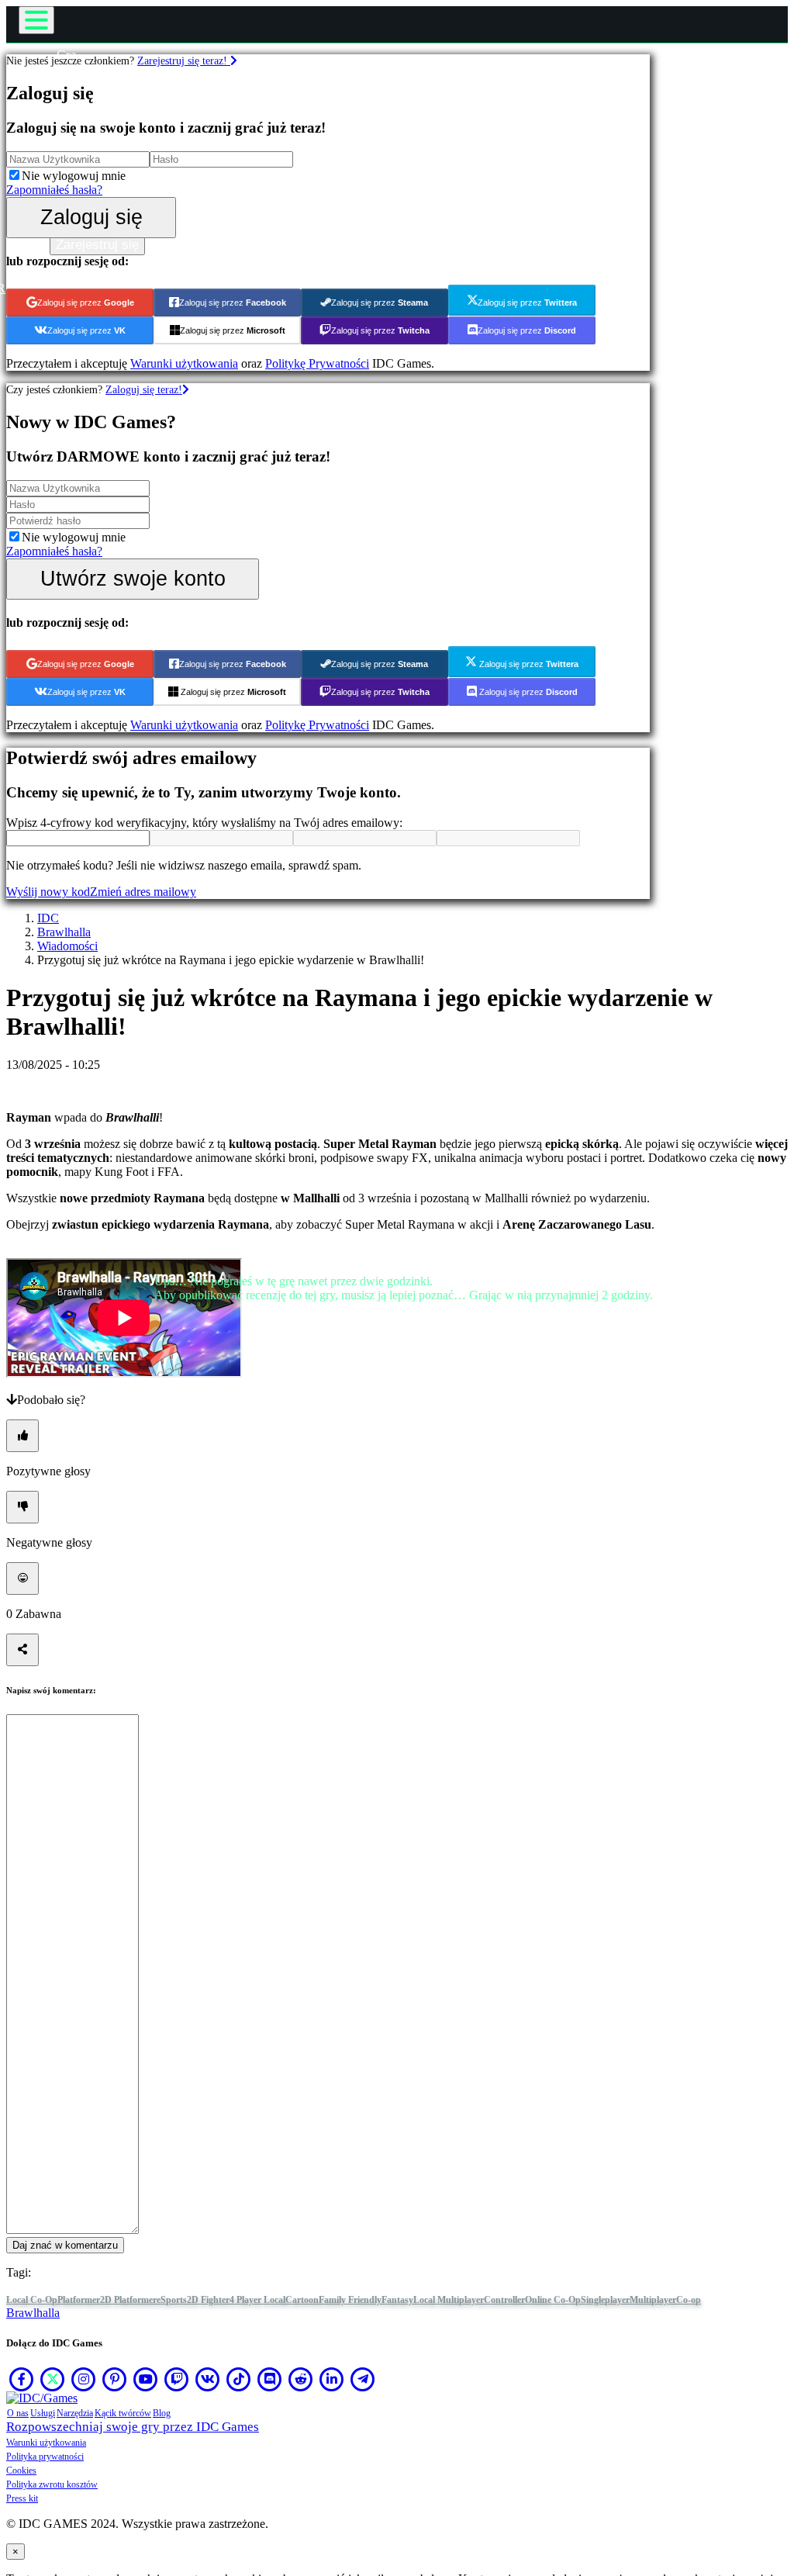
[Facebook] (22, 2379)
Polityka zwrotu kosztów (52, 2484)
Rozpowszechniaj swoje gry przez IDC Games (133, 2427)
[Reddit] (301, 2379)
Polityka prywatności (45, 2457)
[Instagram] (84, 2379)
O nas (18, 2413)
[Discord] (270, 2379)
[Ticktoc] (239, 2379)
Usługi (43, 2413)
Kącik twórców (123, 2413)
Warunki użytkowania (46, 2443)
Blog (162, 2413)
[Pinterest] (115, 2379)
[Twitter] (53, 2379)
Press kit (22, 2498)
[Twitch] (177, 2379)
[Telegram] (363, 2379)
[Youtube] (146, 2379)
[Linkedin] (332, 2379)
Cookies (21, 2471)
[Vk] (208, 2379)
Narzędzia (75, 2413)
